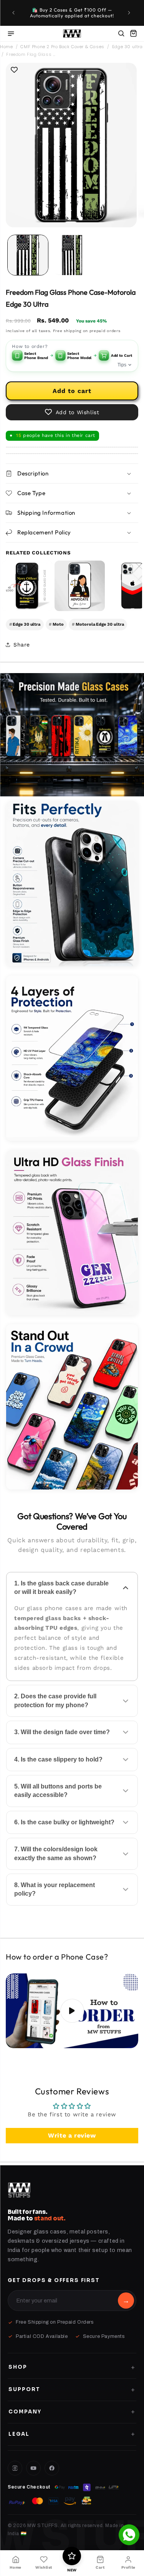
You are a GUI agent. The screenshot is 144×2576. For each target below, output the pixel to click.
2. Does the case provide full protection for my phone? (55, 1700)
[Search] (121, 34)
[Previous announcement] (14, 13)
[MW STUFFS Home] (72, 34)
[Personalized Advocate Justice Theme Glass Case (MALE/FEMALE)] (80, 586)
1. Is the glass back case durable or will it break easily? (61, 1588)
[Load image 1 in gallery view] (28, 255)
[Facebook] (52, 2468)
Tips (122, 365)
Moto (56, 624)
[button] (133, 34)
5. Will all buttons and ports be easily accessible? (58, 1791)
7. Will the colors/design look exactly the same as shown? (56, 1853)
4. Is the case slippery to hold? (58, 1759)
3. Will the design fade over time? (62, 1732)
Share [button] (22, 645)
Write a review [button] (72, 2135)
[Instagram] (15, 2468)
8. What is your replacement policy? (55, 1889)
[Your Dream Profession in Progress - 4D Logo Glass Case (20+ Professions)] (27, 586)
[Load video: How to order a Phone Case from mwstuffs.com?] (72, 2011)
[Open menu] (11, 34)
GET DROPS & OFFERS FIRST (54, 2280)
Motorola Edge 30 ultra (98, 624)
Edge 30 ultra (127, 47)
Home (6, 47)
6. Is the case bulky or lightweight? (64, 1822)
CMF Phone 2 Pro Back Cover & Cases (62, 47)
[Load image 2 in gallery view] (72, 255)
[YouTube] (33, 2468)
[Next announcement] (130, 13)
